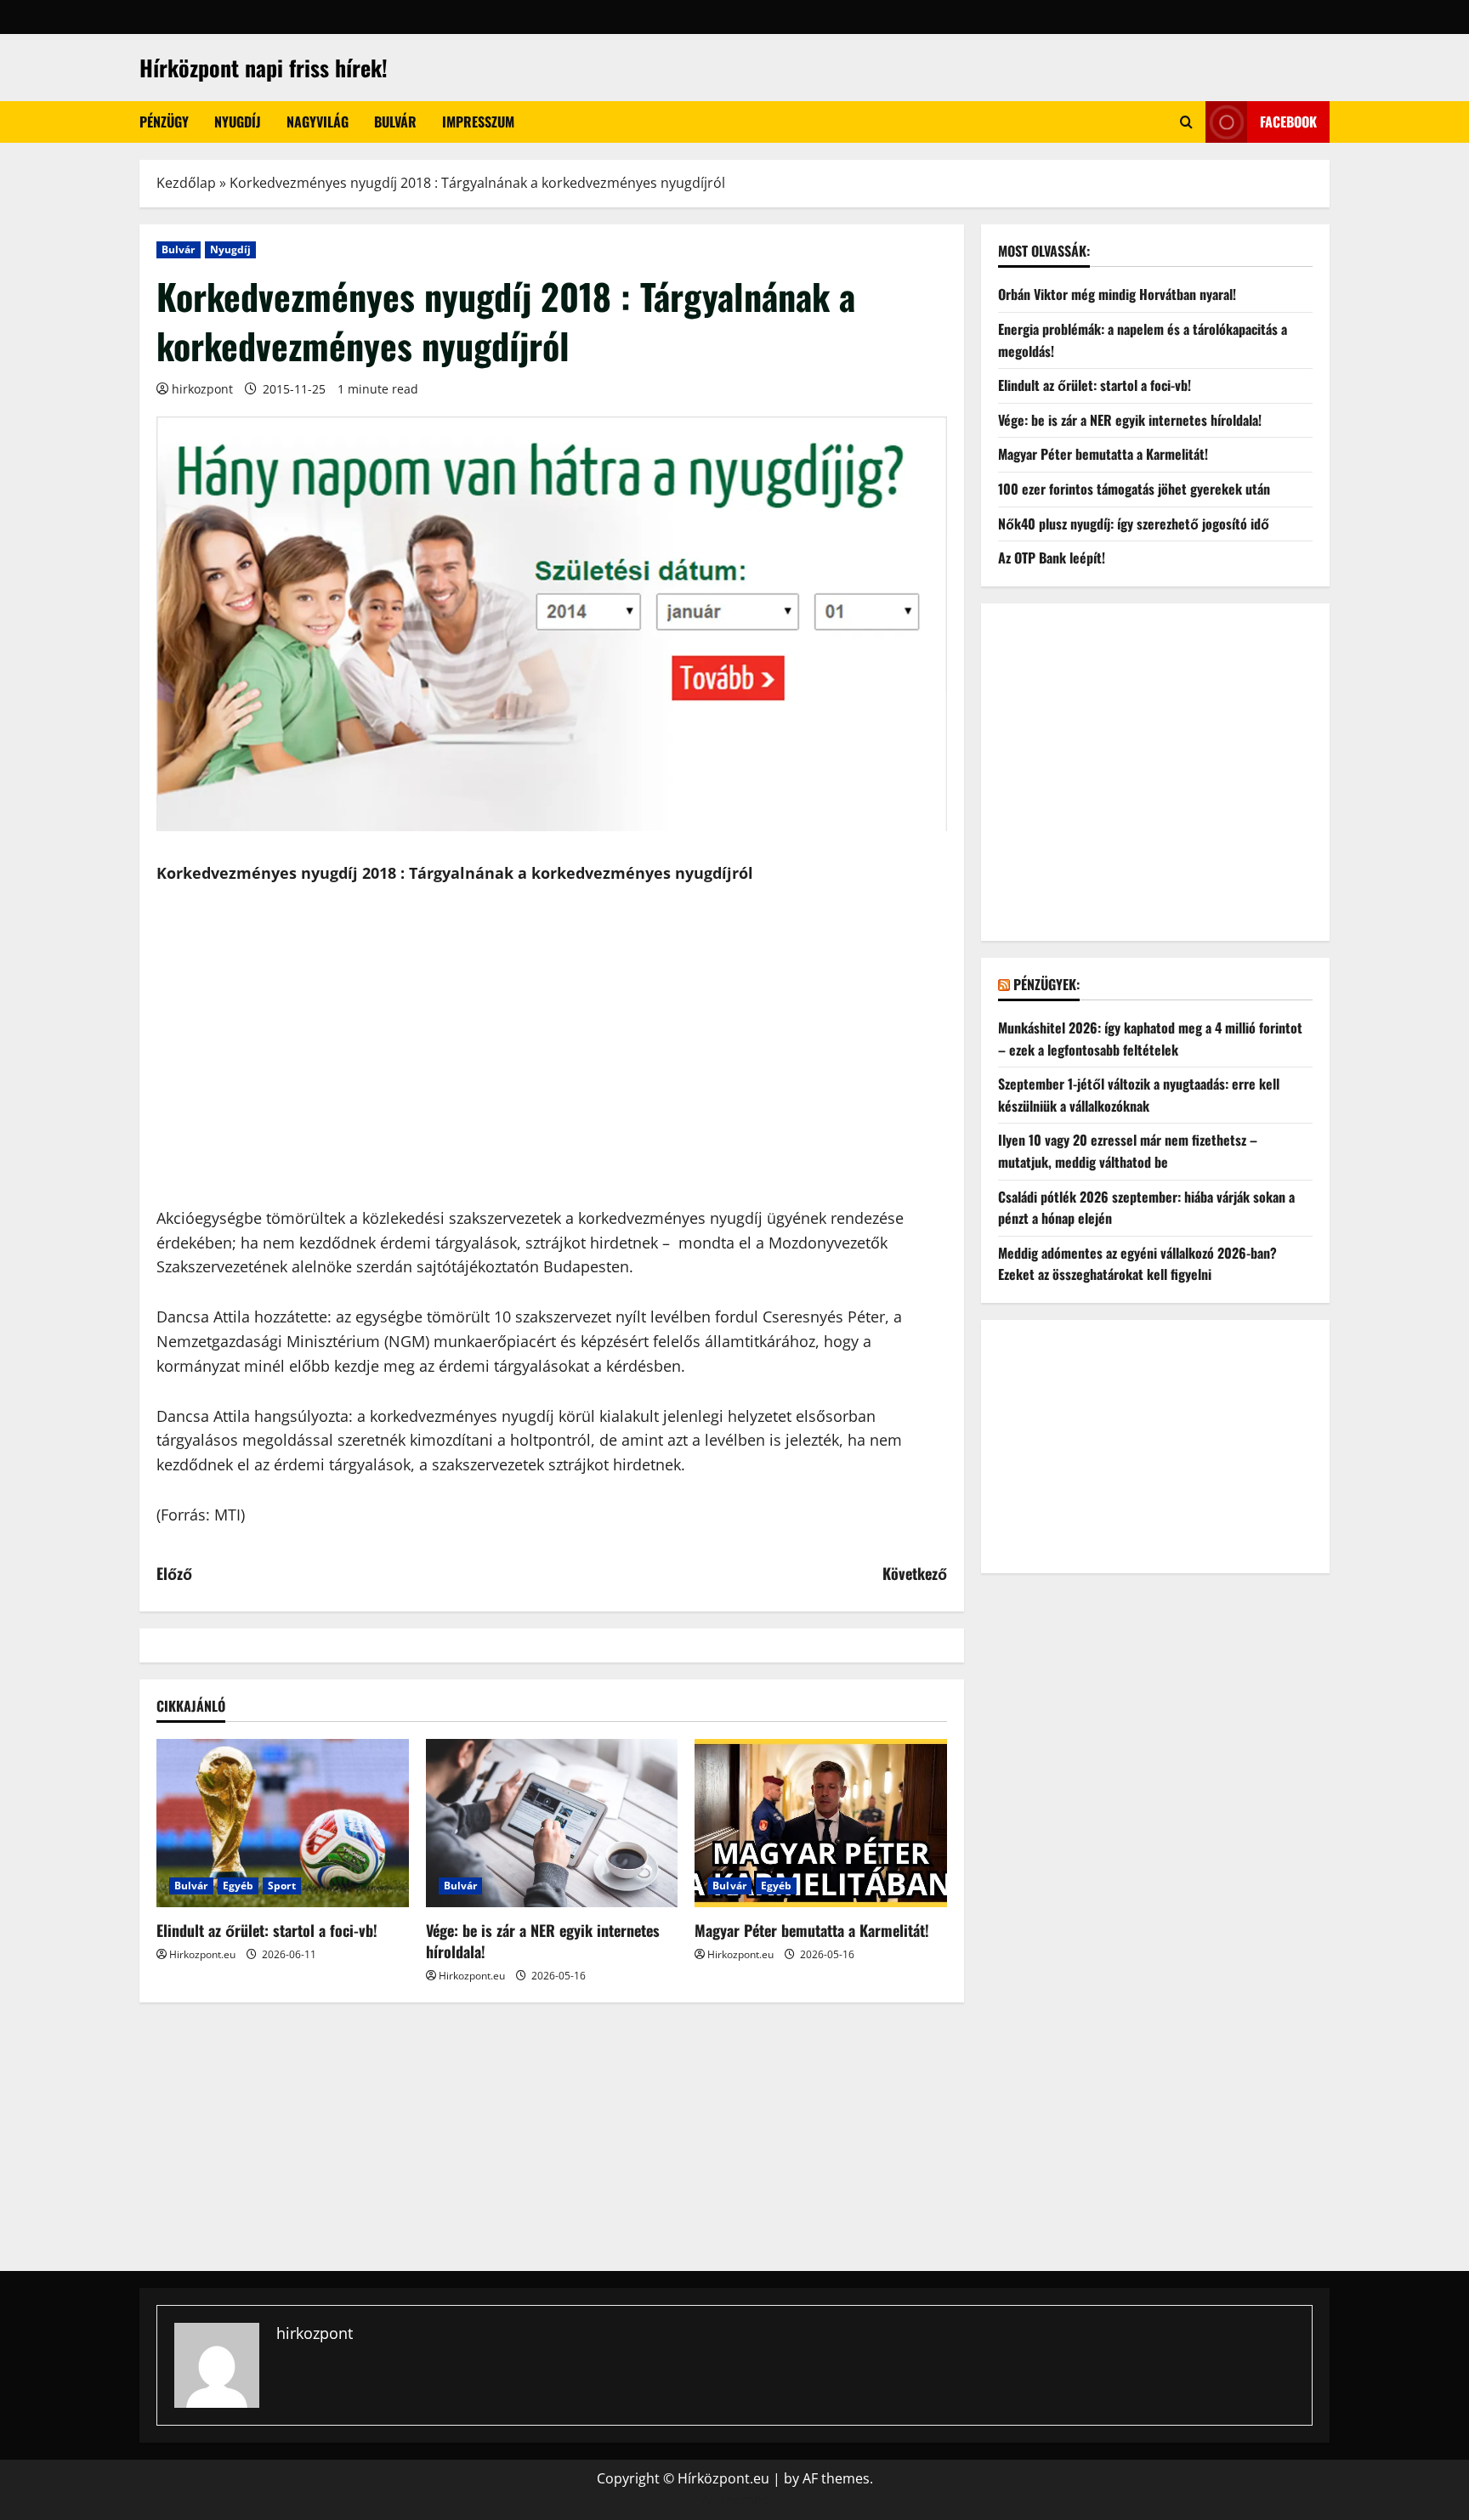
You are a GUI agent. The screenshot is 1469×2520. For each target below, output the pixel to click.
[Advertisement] (552, 1080)
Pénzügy (164, 122)
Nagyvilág (318, 122)
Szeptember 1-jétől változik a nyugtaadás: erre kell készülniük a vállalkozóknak (1139, 1095)
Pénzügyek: (1046, 983)
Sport (282, 1886)
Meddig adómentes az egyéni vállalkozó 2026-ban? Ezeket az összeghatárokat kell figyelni (1137, 1263)
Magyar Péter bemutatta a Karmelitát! (812, 1930)
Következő (915, 1573)
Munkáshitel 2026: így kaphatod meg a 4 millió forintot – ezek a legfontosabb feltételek (1150, 1039)
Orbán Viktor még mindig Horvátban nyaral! (1117, 294)
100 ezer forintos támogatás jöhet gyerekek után (1134, 489)
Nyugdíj (238, 122)
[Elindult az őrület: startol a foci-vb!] (283, 1823)
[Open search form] (1186, 122)
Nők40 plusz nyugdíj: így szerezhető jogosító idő (1134, 523)
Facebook (1288, 122)
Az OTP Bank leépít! (1052, 558)
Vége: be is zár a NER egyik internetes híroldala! (543, 1941)
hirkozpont (202, 389)
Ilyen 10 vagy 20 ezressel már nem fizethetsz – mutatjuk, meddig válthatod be (1128, 1151)
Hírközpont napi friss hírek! (264, 68)
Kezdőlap (186, 183)
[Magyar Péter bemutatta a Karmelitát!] (821, 1823)
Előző (174, 1573)
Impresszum (478, 122)
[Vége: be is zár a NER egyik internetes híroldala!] (552, 1823)
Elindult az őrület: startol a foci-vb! (267, 1930)
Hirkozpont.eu (202, 1954)
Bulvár (395, 122)
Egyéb (238, 1886)
